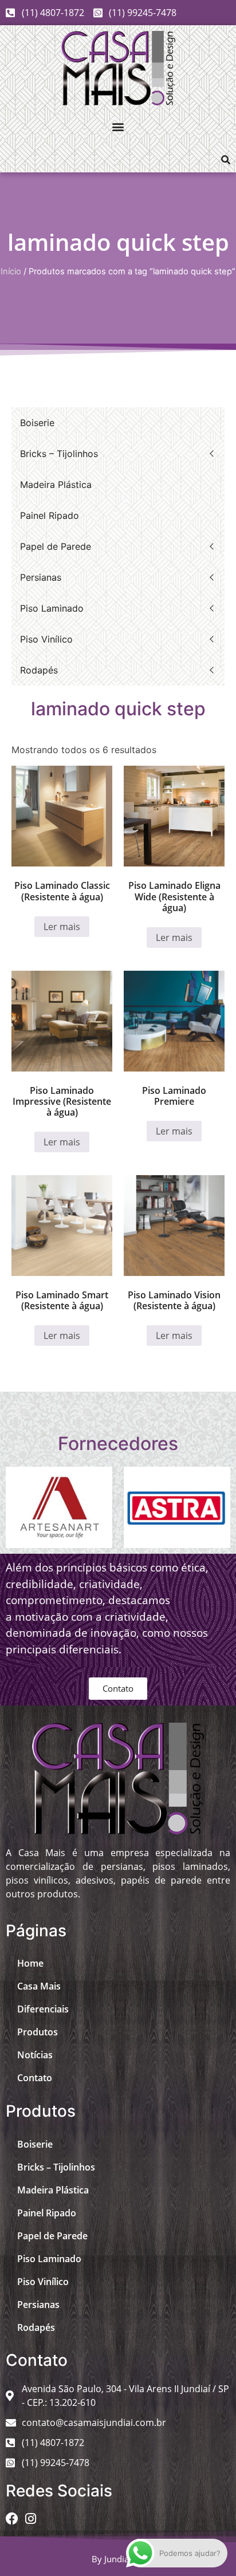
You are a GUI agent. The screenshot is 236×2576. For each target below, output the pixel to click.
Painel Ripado (50, 515)
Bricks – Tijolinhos (59, 454)
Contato (35, 2078)
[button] (118, 126)
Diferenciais (43, 2009)
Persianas (41, 577)
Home (30, 1963)
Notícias (35, 2055)
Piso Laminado (52, 608)
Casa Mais (39, 1986)
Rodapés (39, 670)
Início (11, 271)
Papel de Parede (56, 546)
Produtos (38, 2032)
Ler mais (62, 927)
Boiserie (37, 423)
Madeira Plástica (56, 485)
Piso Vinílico (46, 639)
